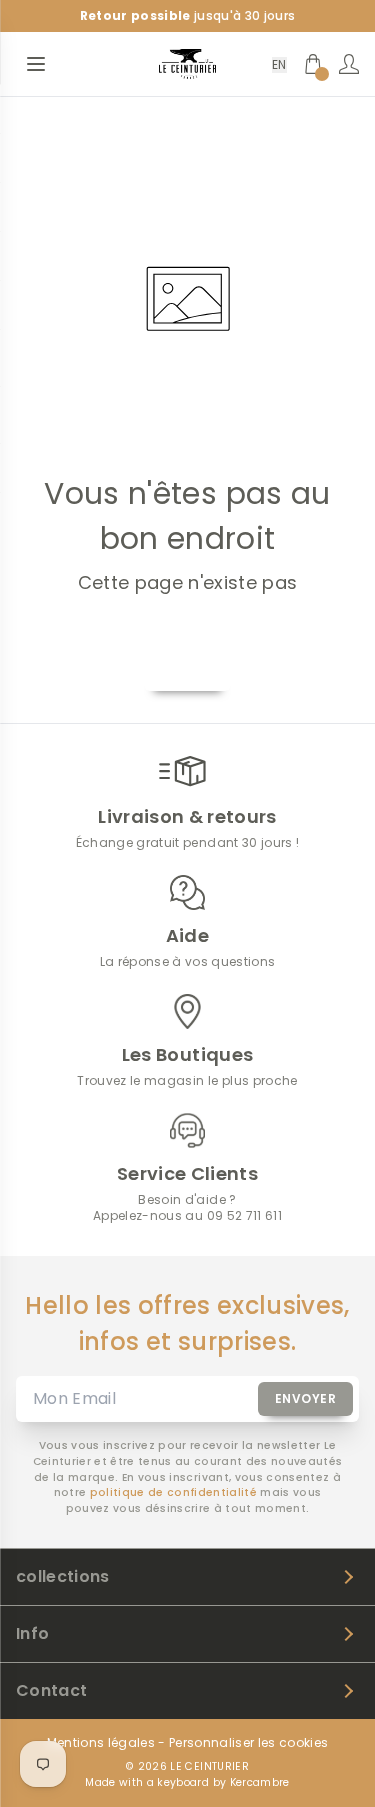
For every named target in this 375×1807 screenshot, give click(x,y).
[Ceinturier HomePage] (187, 64)
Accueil (188, 667)
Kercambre (260, 1782)
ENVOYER (306, 1398)
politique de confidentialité (174, 1492)
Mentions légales (101, 1743)
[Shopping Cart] (313, 64)
